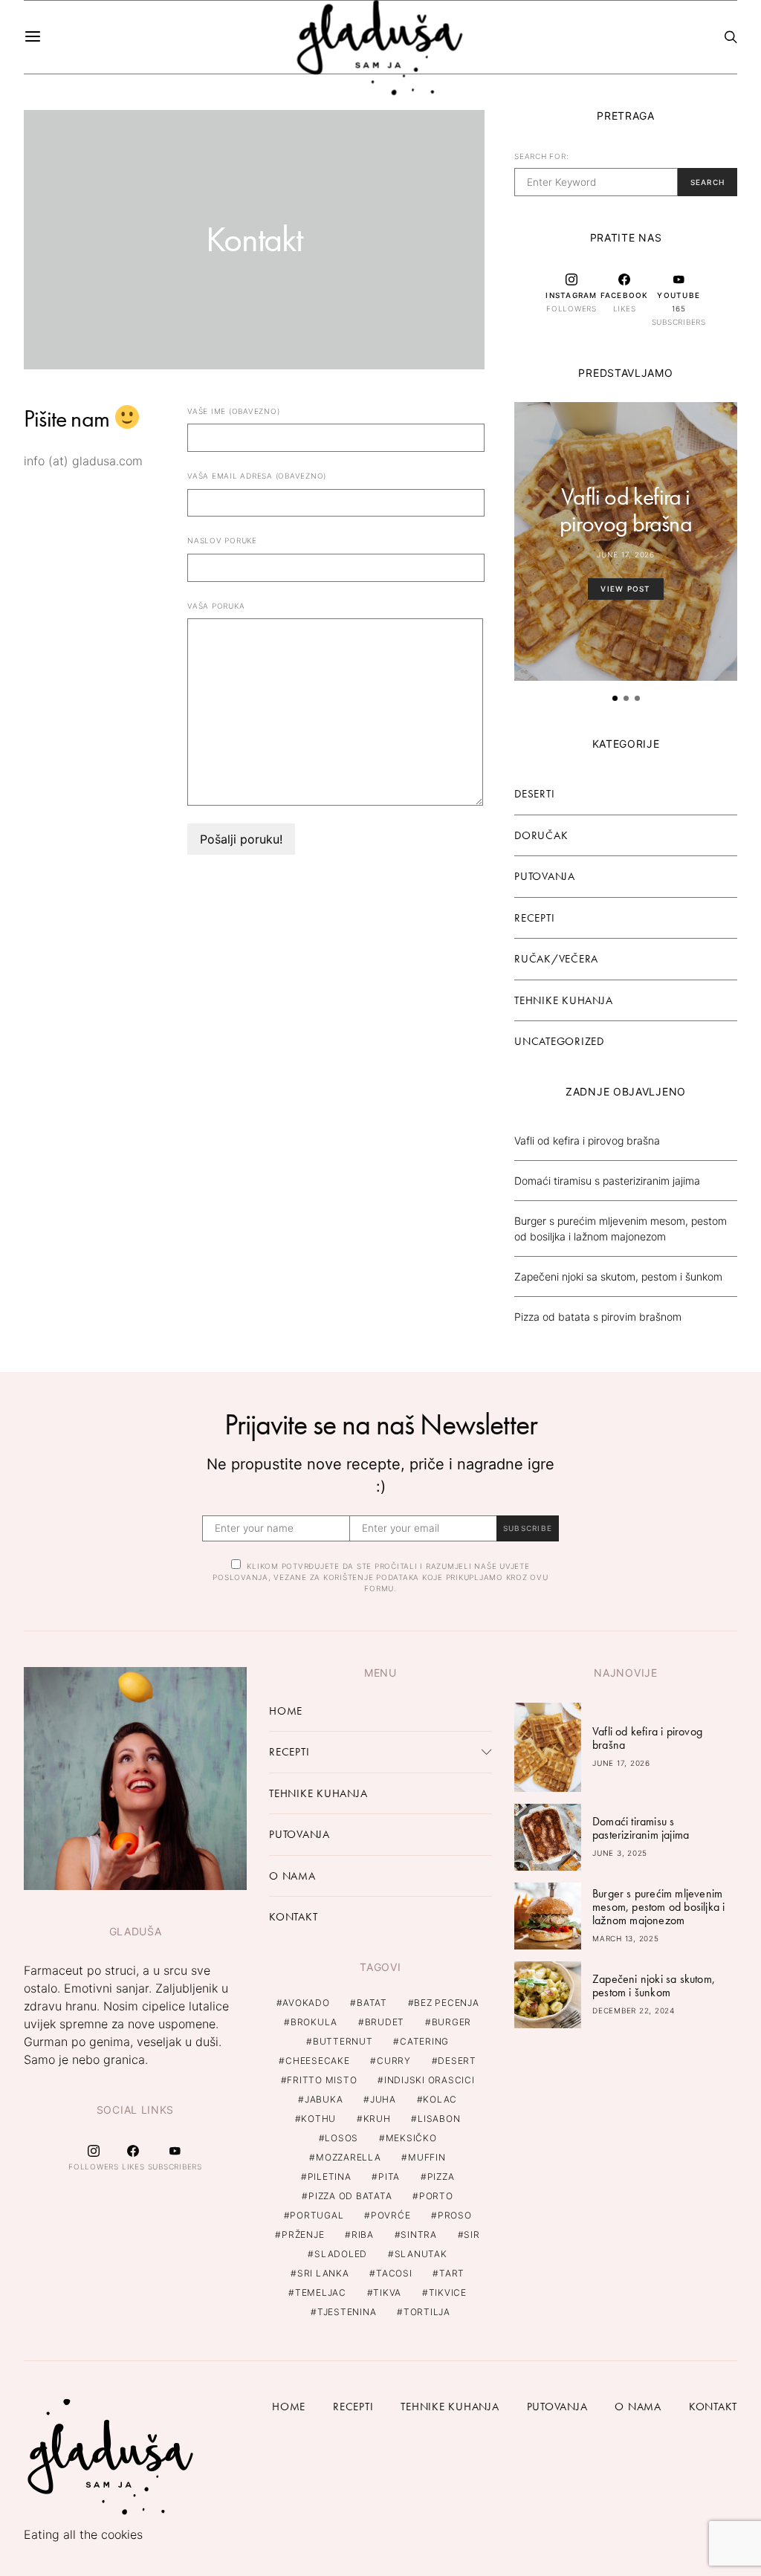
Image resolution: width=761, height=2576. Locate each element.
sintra (419, 2234)
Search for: (541, 156)
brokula (314, 2022)
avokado (306, 2003)
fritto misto (322, 2080)
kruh (377, 2119)
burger (452, 2022)
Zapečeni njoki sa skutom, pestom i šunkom (618, 1276)
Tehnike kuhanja (563, 1000)
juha (383, 2099)
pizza (441, 2177)
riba (363, 2234)
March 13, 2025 (626, 1938)
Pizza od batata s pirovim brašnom (598, 1317)
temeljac (321, 2292)
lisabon (439, 2119)
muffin (427, 2157)
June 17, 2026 (626, 554)
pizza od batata (350, 2196)
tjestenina (347, 2312)
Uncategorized (559, 1041)
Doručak (541, 835)
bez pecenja (446, 2003)
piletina (330, 2177)
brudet (385, 2022)
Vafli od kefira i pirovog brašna (626, 510)
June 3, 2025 (620, 1853)
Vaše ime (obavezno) (233, 411)
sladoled (341, 2254)
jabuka (324, 2099)
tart (452, 2273)
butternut (343, 2041)
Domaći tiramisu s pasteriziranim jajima (607, 1181)
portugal (317, 2215)
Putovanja (545, 876)
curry (394, 2061)
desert (457, 2061)
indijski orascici (430, 2080)
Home (286, 1711)
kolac (440, 2099)
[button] (615, 698)
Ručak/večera (556, 959)
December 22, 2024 (634, 2010)
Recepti (534, 918)
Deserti (534, 794)
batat (372, 2003)
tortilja (427, 2312)
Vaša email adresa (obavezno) (257, 476)
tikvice (448, 2292)
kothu (318, 2119)
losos (341, 2138)
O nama (292, 1876)
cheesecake (318, 2061)
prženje (303, 2234)
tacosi (394, 2273)
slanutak (421, 2254)
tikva (387, 2292)
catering (424, 2041)
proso (455, 2215)
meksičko (411, 2138)
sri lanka (323, 2273)
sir (472, 2234)
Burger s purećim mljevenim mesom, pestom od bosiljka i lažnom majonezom (658, 1907)
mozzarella (349, 2157)
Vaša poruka (216, 606)
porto (436, 2196)
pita (389, 2177)
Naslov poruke (222, 540)
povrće (391, 2215)
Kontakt (293, 1917)
